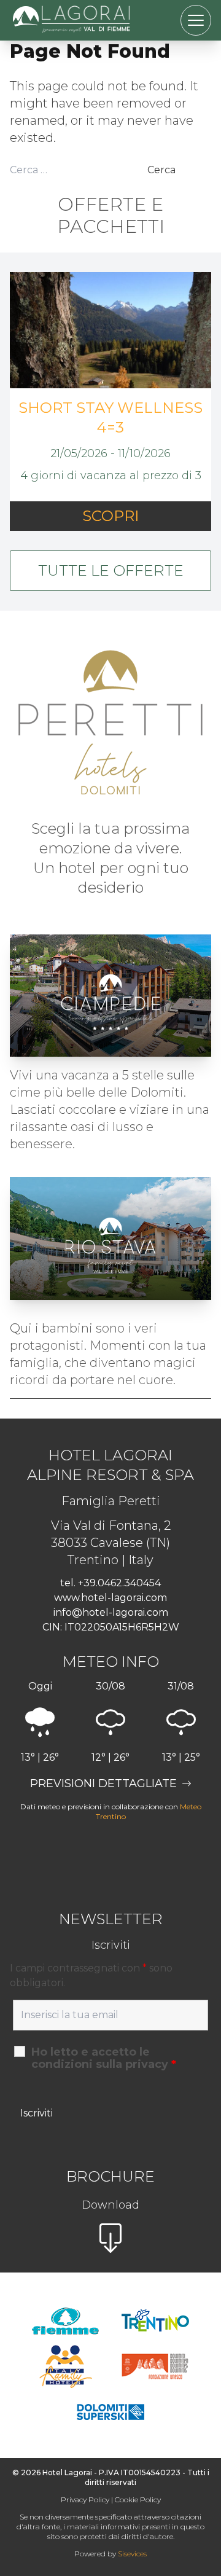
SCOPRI (110, 516)
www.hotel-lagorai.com (110, 1598)
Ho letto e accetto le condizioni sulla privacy (104, 2058)
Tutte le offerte (111, 570)
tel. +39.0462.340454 (110, 1583)
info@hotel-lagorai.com (111, 1612)
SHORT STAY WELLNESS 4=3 (110, 417)
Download (110, 2205)
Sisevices (132, 2554)
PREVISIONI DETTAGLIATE (103, 1783)
